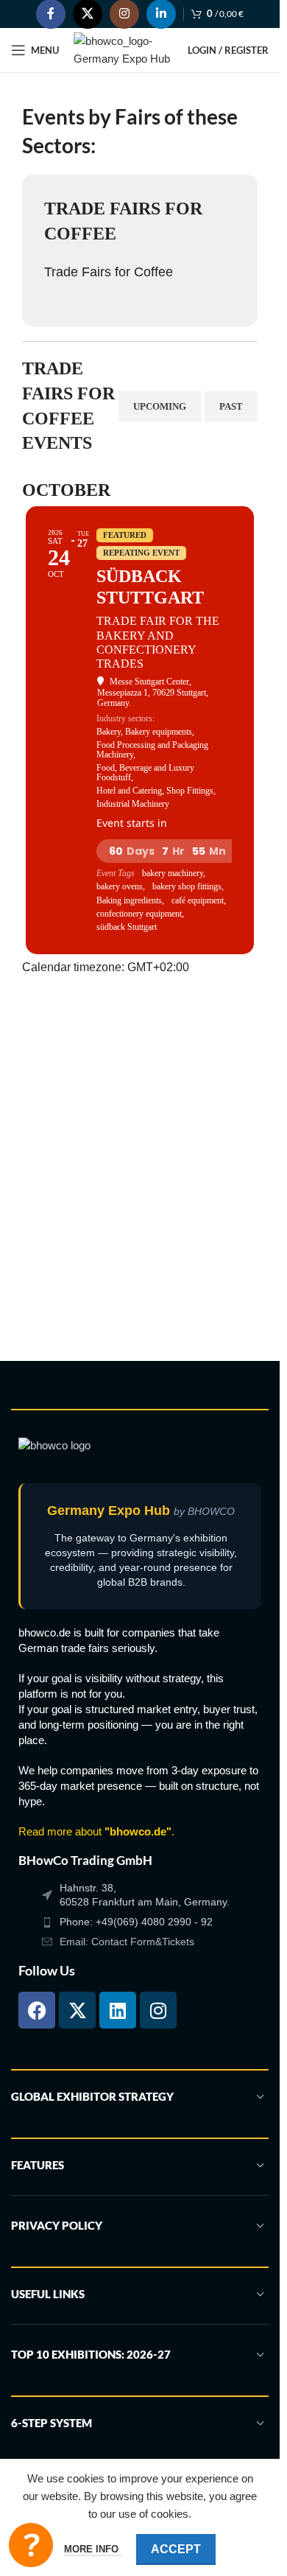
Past (231, 406)
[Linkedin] (118, 2010)
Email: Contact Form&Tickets (127, 1942)
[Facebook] (37, 2010)
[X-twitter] (77, 2010)
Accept (176, 2549)
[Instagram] (158, 2010)
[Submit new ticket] (31, 2545)
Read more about (95, 1831)
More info (93, 2549)
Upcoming (160, 406)
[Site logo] (123, 49)
